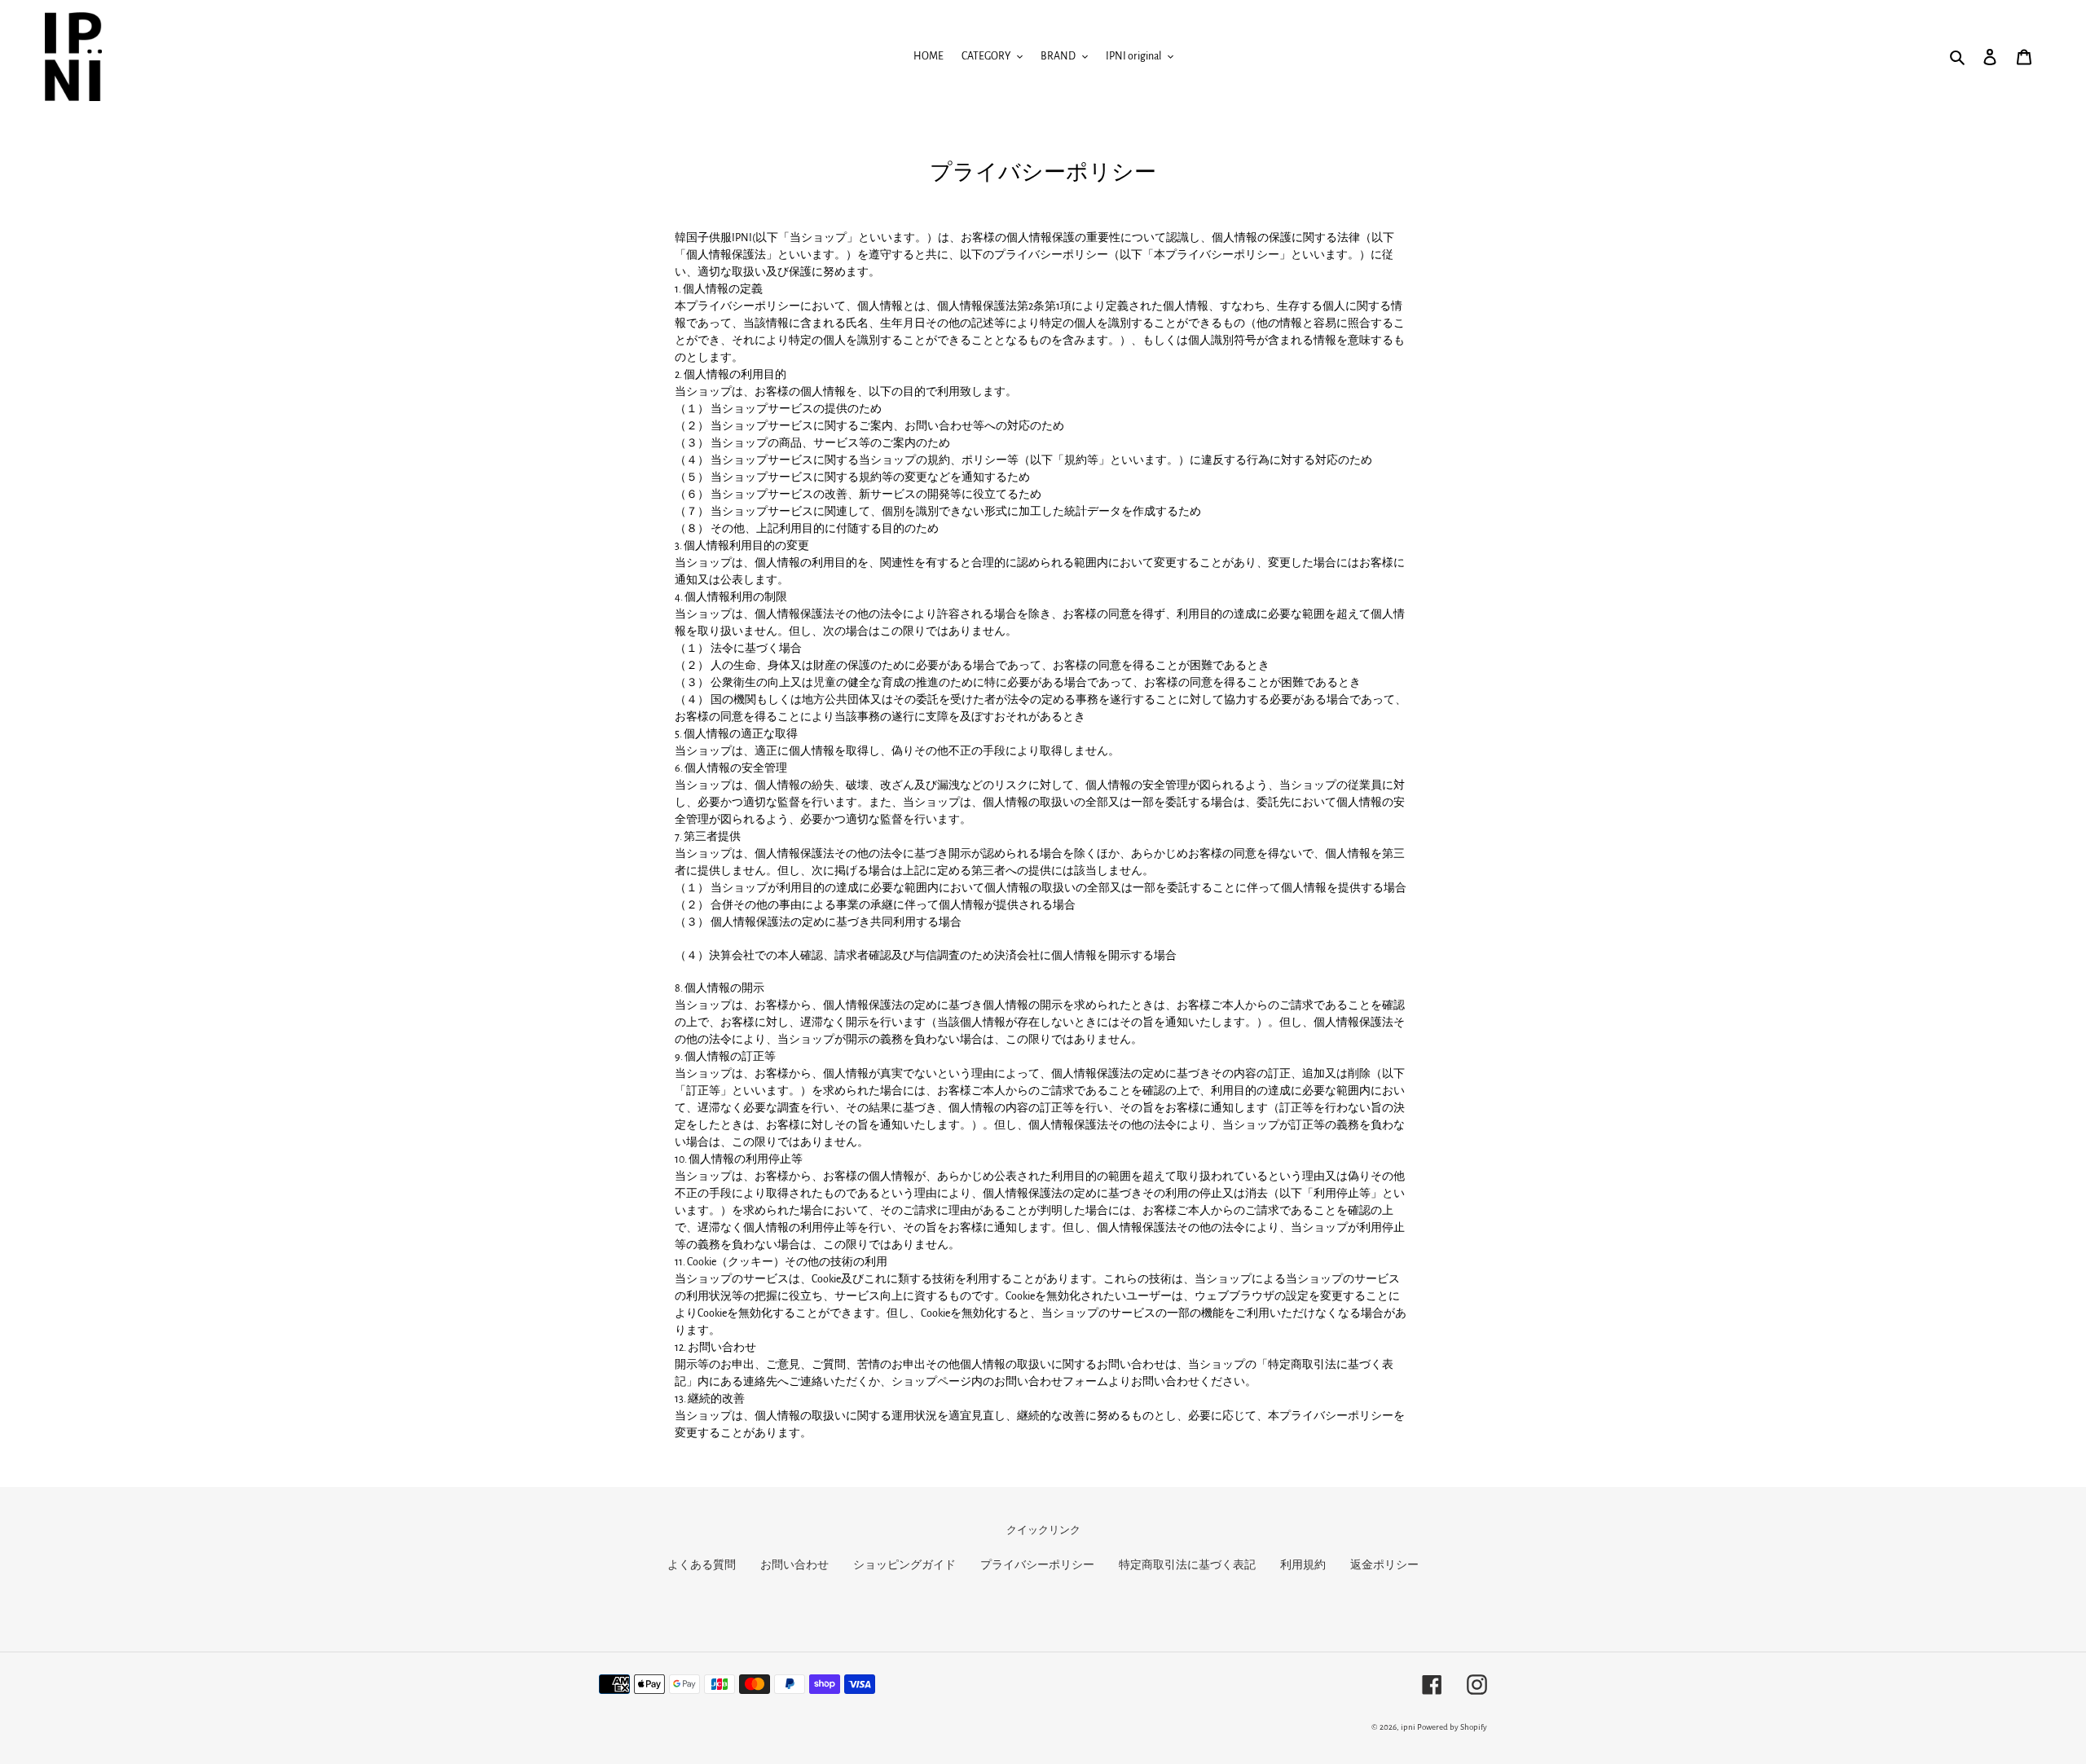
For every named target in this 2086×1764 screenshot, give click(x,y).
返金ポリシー (1384, 1565)
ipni (1408, 1727)
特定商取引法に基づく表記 (1187, 1565)
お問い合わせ (794, 1565)
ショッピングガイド (904, 1565)
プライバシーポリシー (1037, 1565)
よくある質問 (702, 1565)
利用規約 (1303, 1565)
